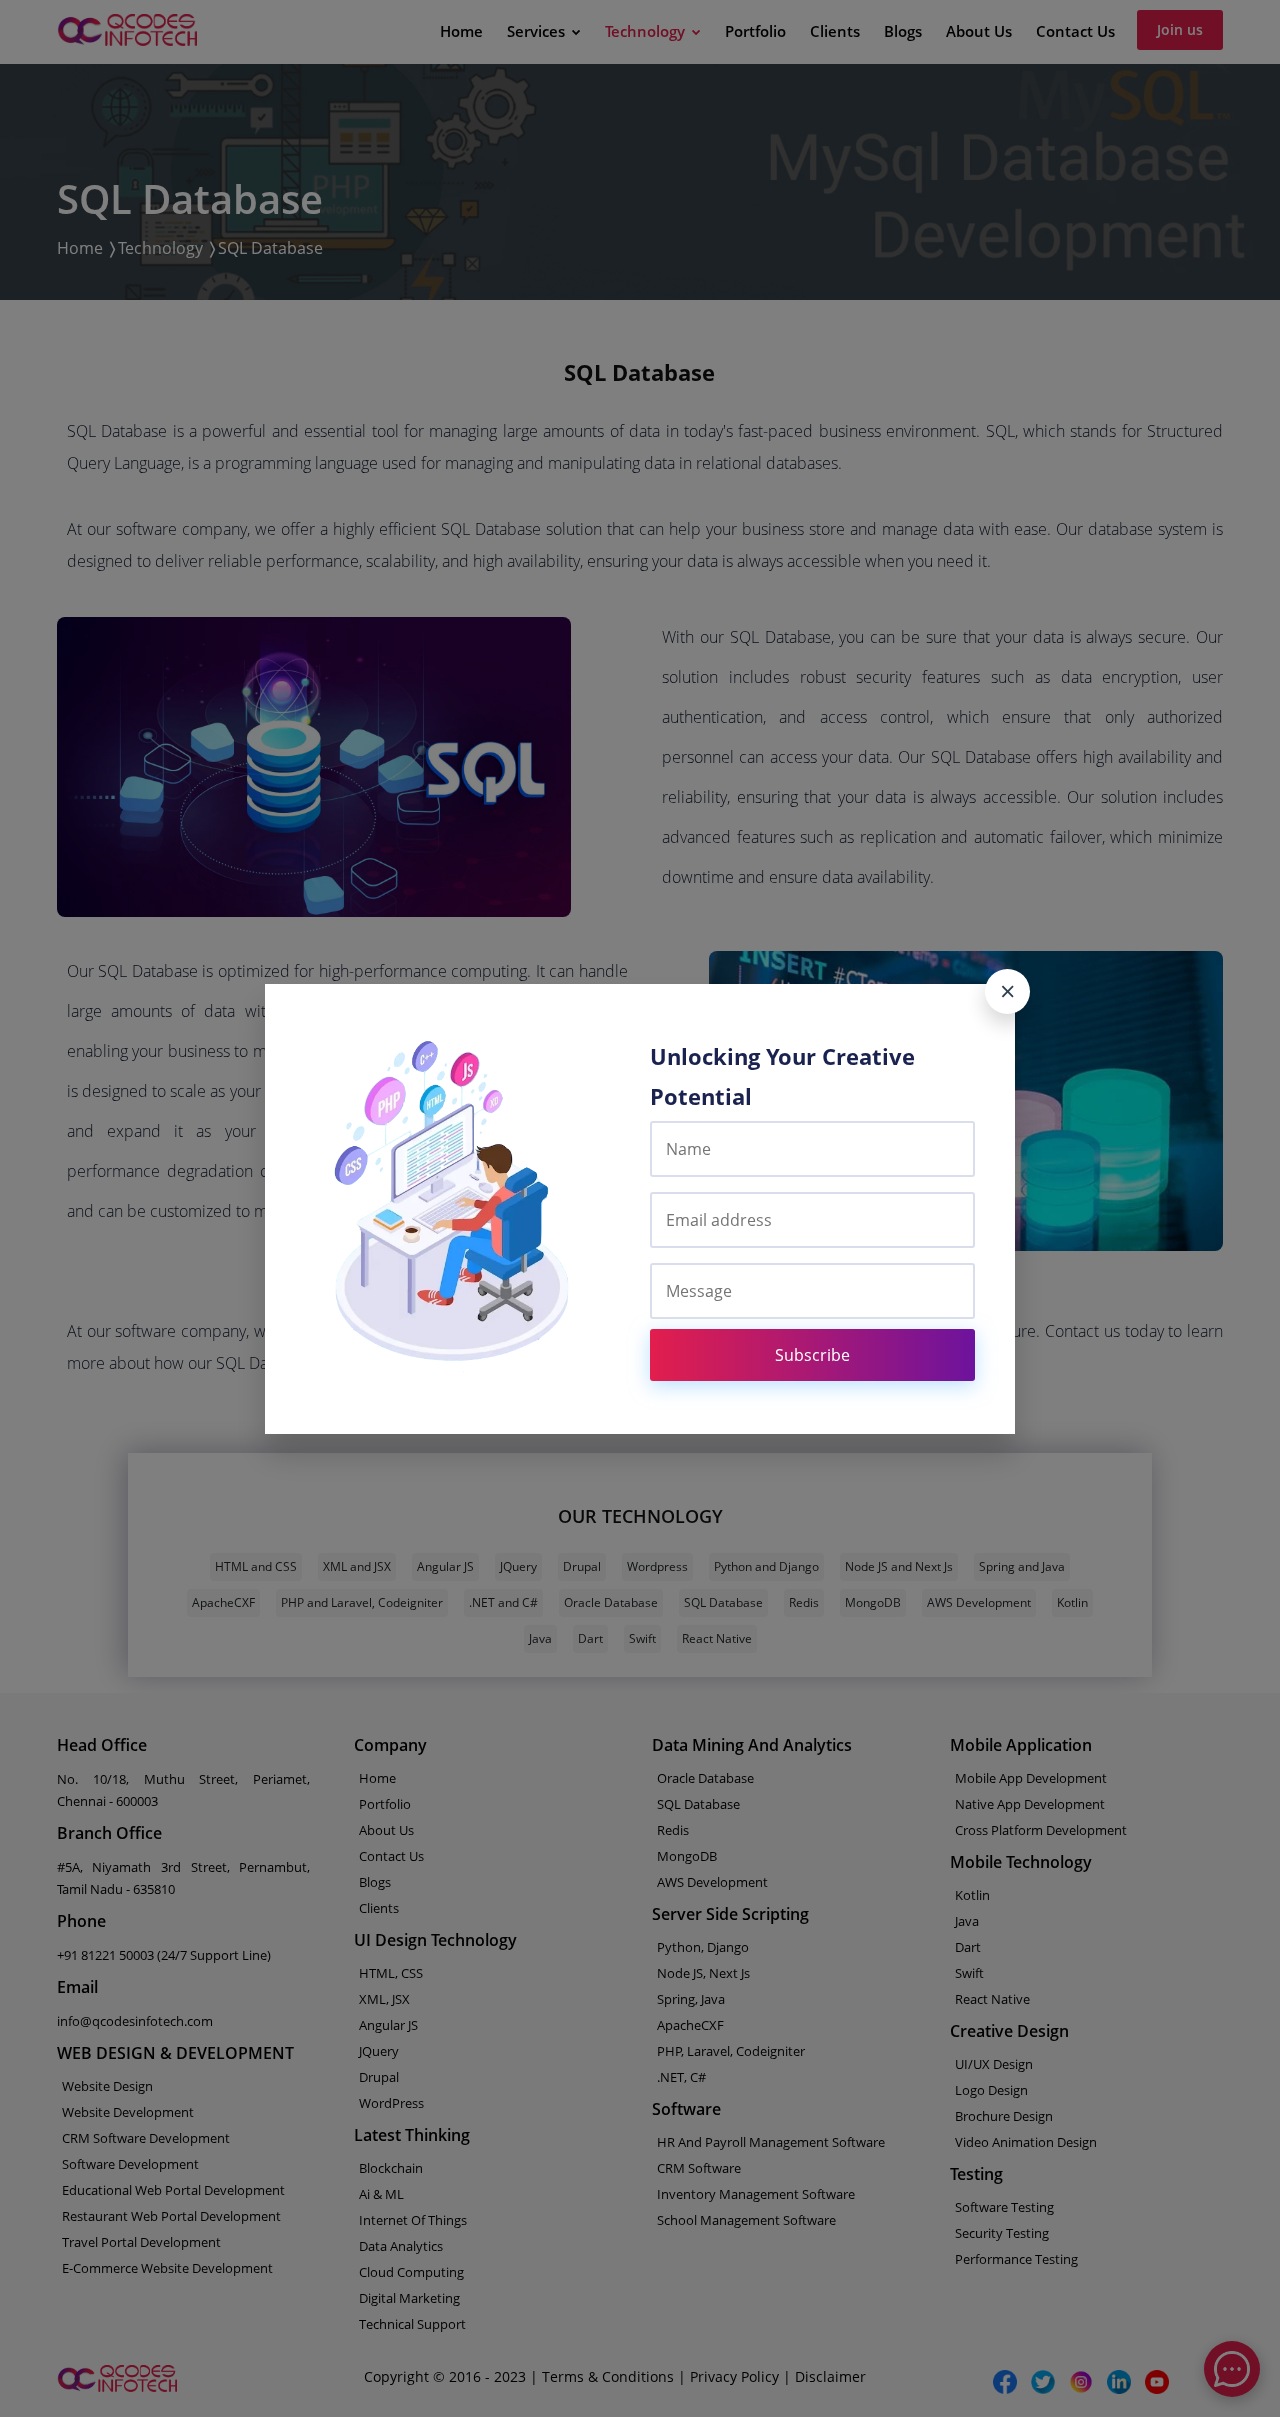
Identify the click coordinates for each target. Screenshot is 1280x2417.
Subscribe (812, 1355)
